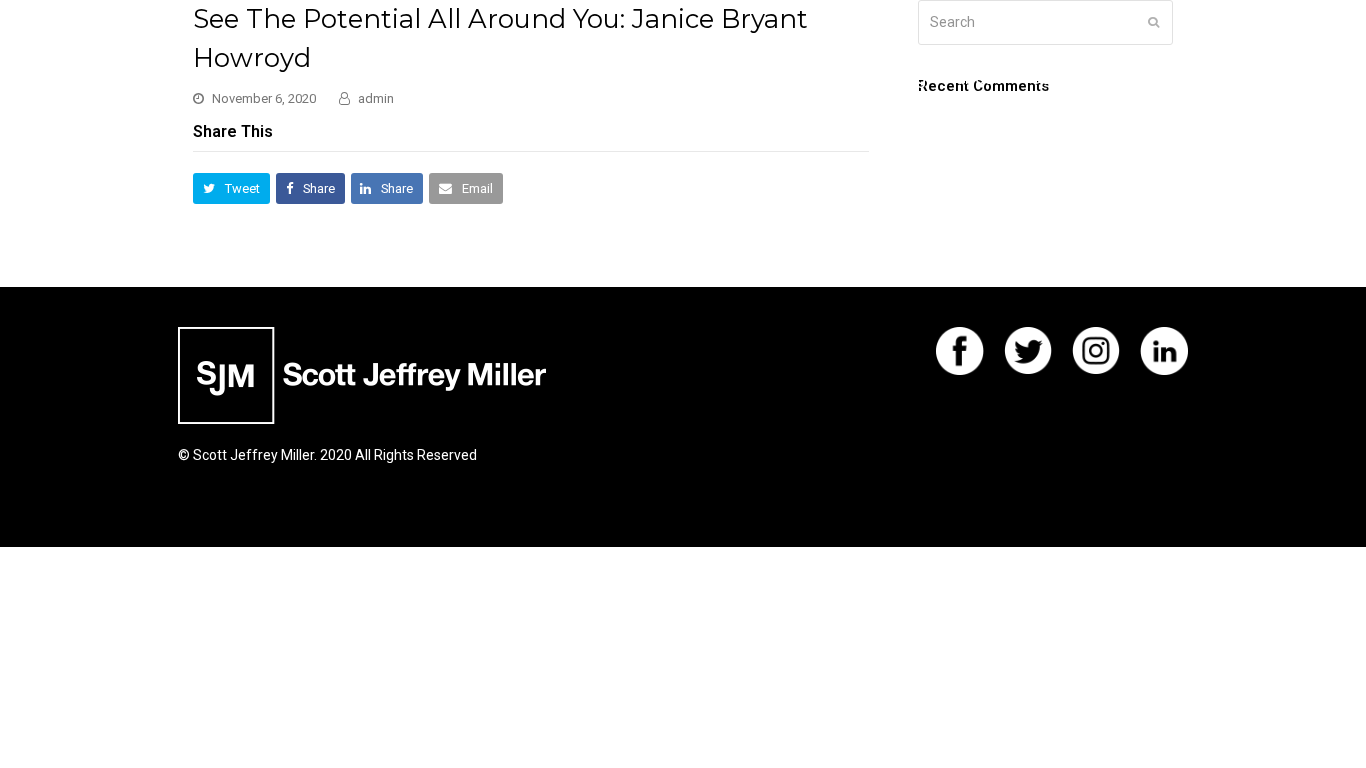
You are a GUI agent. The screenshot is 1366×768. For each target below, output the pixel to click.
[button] (231, 188)
